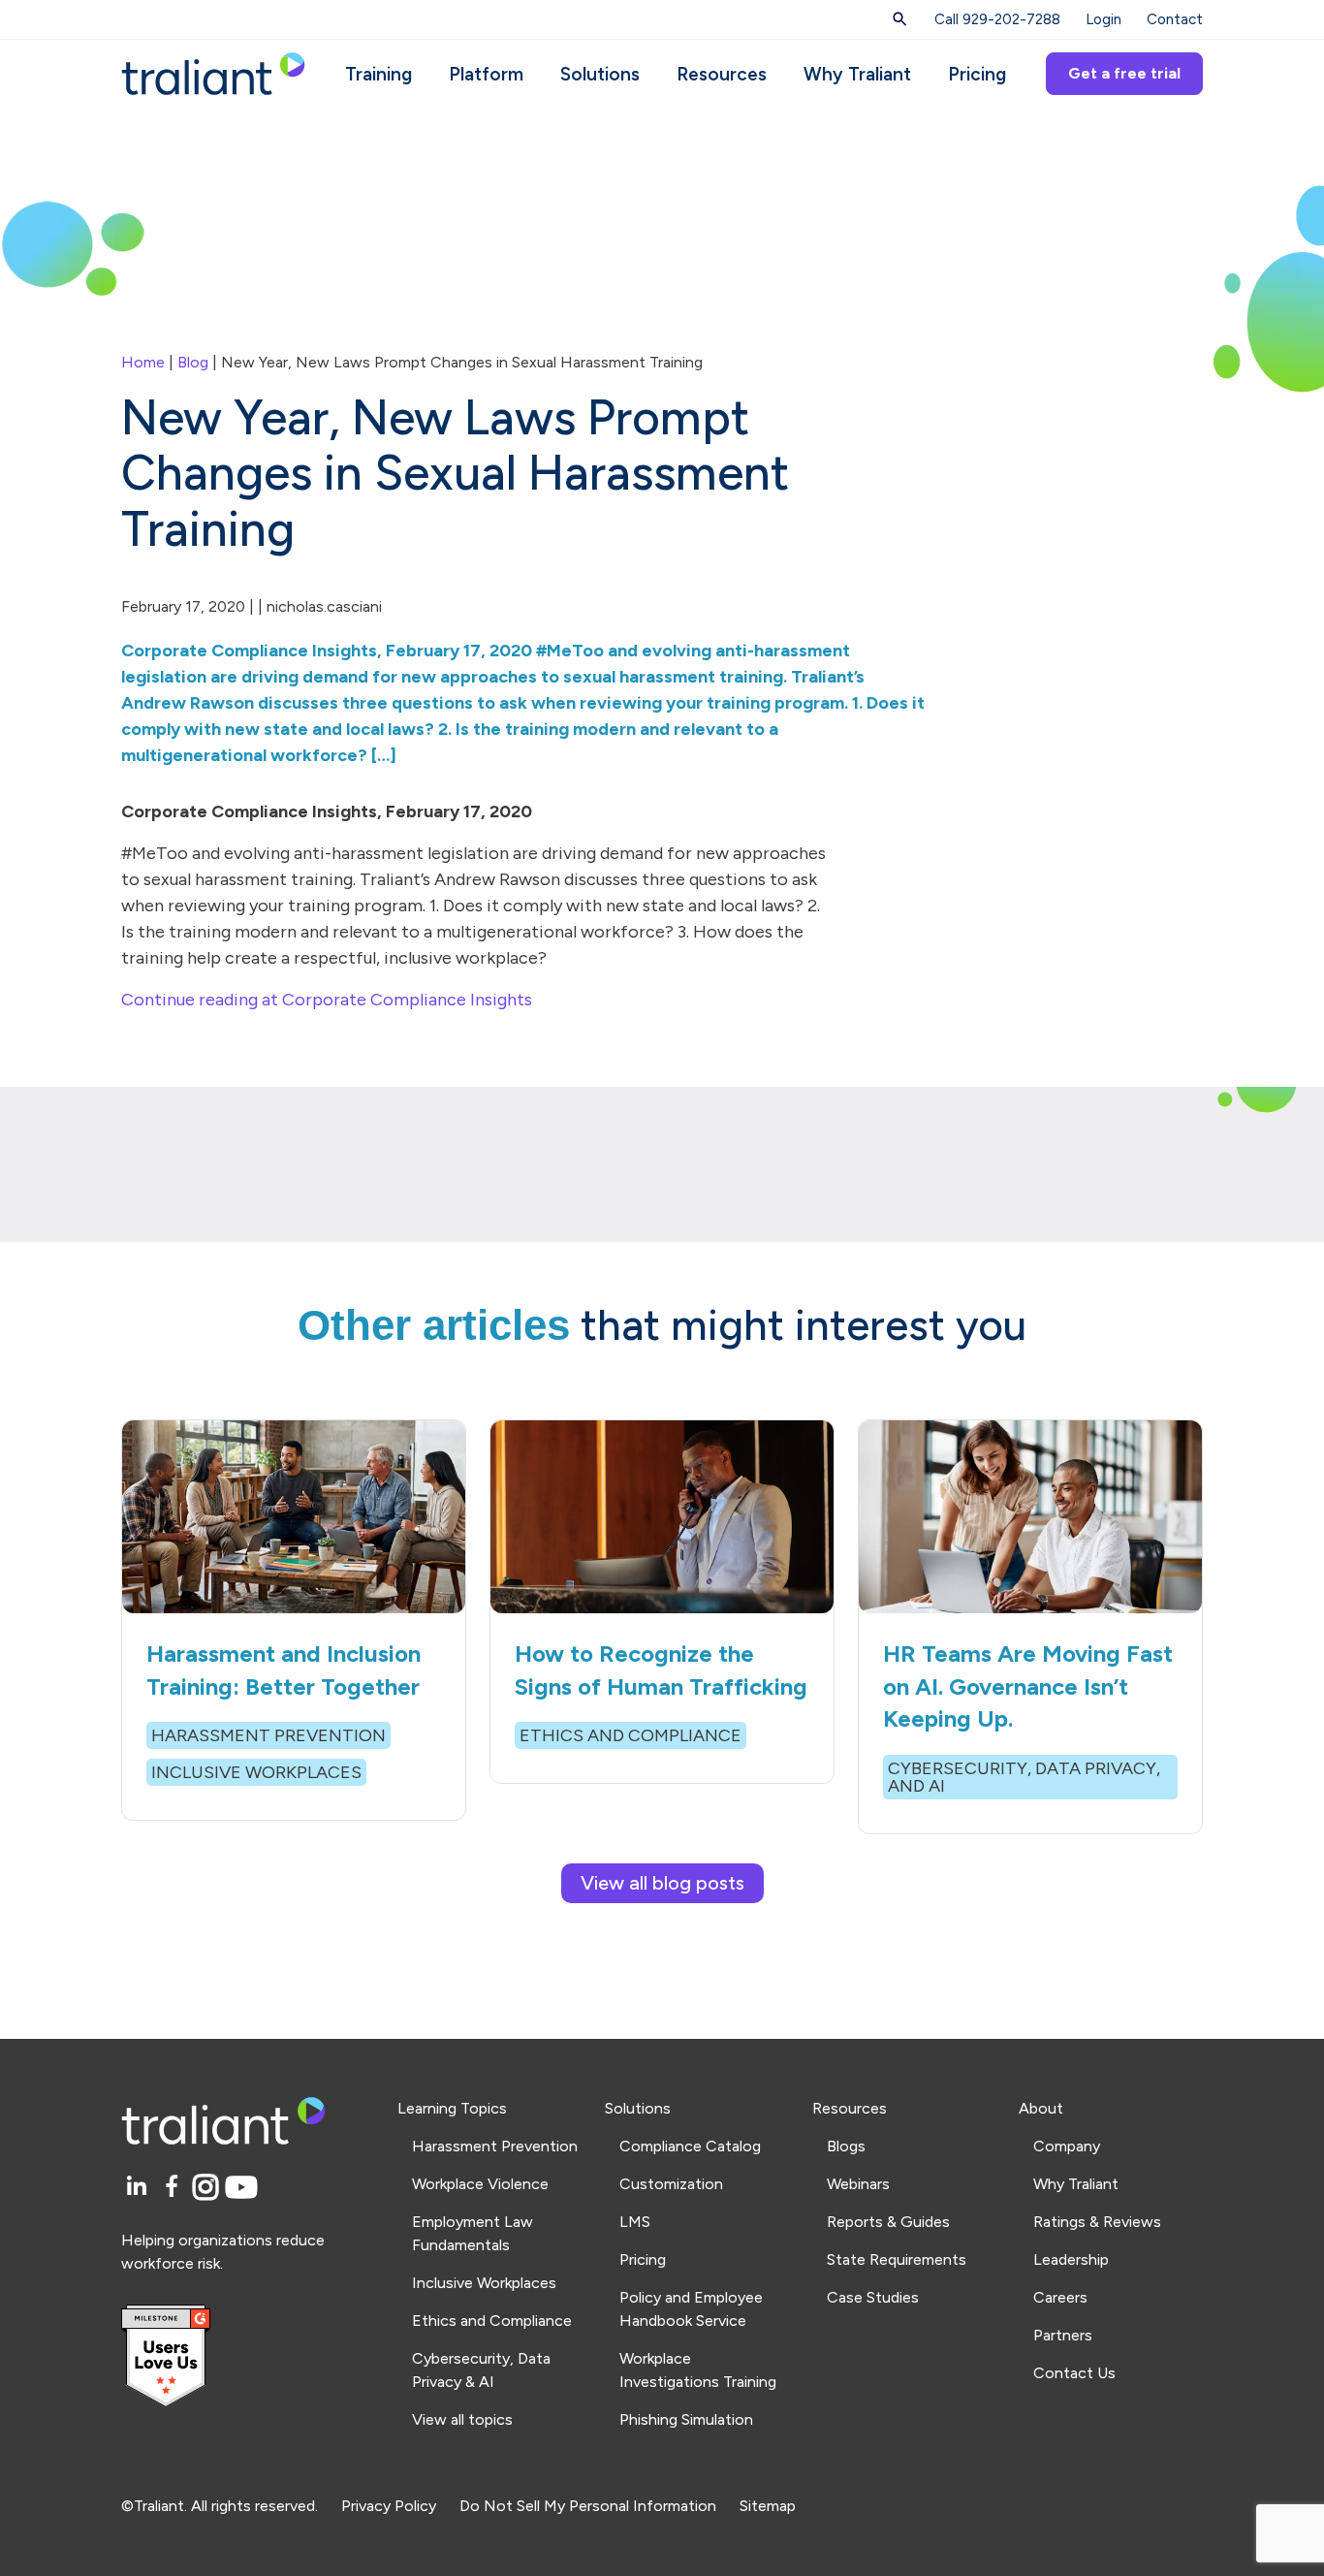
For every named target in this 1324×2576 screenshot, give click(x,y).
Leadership (1071, 2259)
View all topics (462, 2419)
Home (143, 362)
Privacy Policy (389, 2506)
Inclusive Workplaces (484, 2283)
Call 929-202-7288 (997, 19)
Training (378, 74)
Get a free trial (1124, 73)
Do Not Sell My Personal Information (588, 2506)
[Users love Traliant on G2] (248, 2356)
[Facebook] (175, 2188)
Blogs (846, 2146)
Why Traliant (857, 74)
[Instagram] (209, 2188)
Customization (671, 2184)
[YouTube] (241, 2188)
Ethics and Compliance (492, 2321)
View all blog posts (662, 1883)
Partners (1063, 2335)
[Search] (900, 19)
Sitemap (768, 2506)
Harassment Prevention (495, 2146)
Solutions (600, 74)
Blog (193, 362)
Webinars (858, 2184)
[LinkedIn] (139, 2188)
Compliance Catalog (690, 2146)
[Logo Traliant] (213, 72)
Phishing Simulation (686, 2419)
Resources (722, 74)
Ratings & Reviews (1097, 2222)
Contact (1175, 19)
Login (1103, 19)
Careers (1060, 2297)
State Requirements (897, 2259)
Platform (486, 74)
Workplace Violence (480, 2184)
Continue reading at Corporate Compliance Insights (327, 1000)
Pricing (977, 74)
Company (1067, 2146)
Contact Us (1074, 2373)
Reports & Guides (888, 2222)
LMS (635, 2222)
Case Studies (873, 2297)
